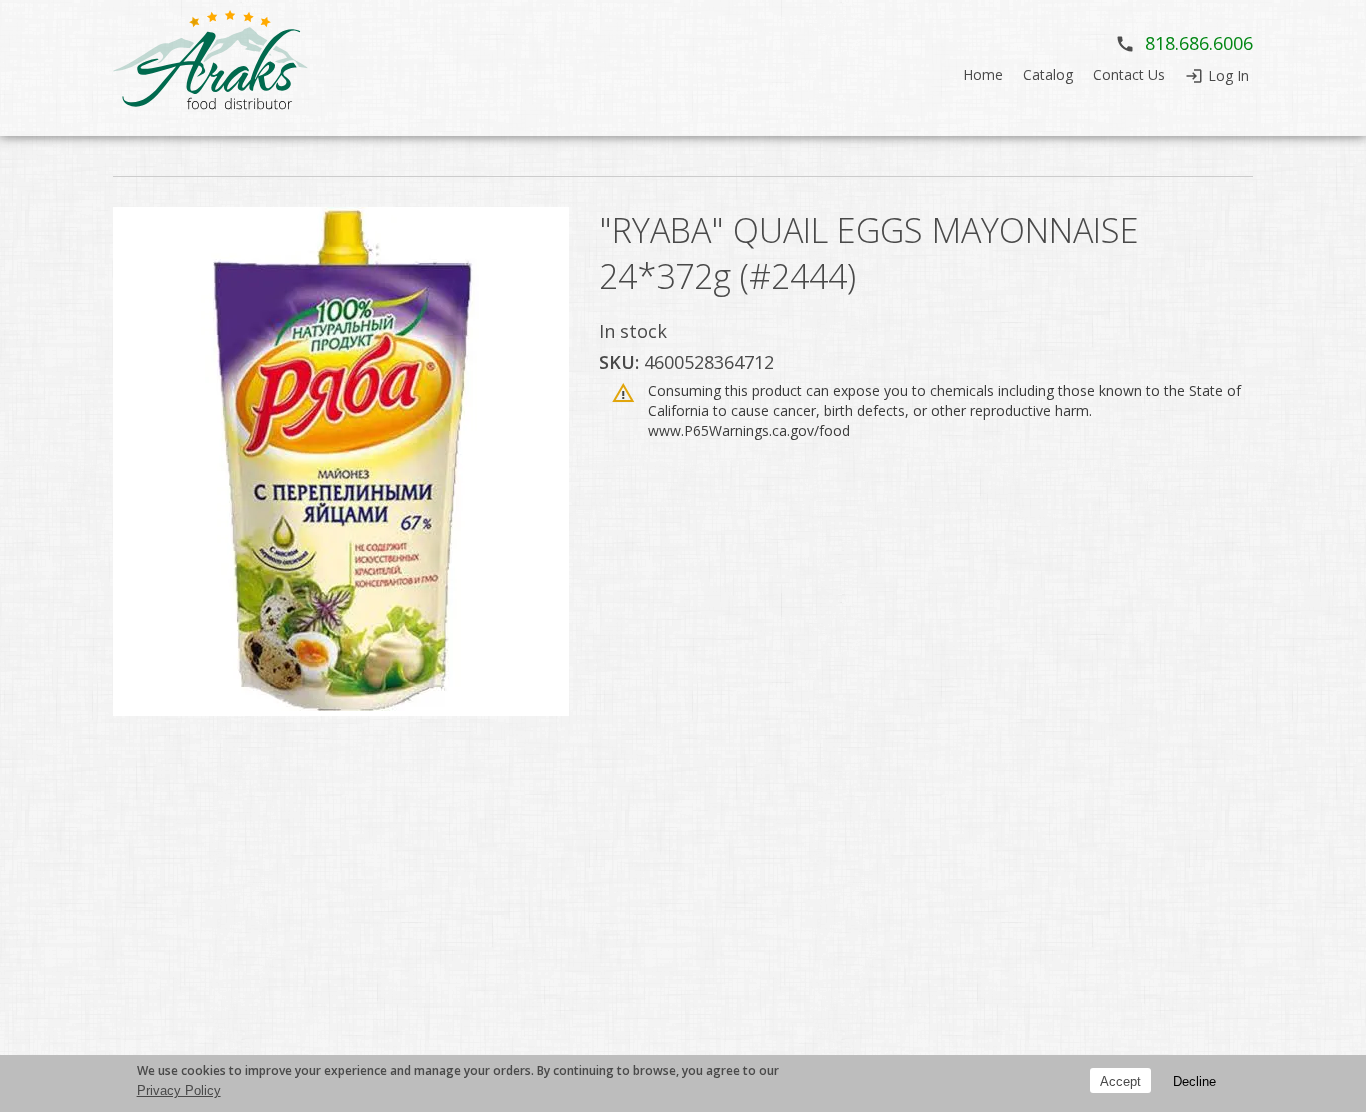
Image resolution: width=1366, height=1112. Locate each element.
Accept (1120, 1080)
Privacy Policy (179, 1090)
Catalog (1048, 74)
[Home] (213, 68)
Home (983, 74)
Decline (1194, 1080)
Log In (1228, 75)
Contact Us (1129, 74)
